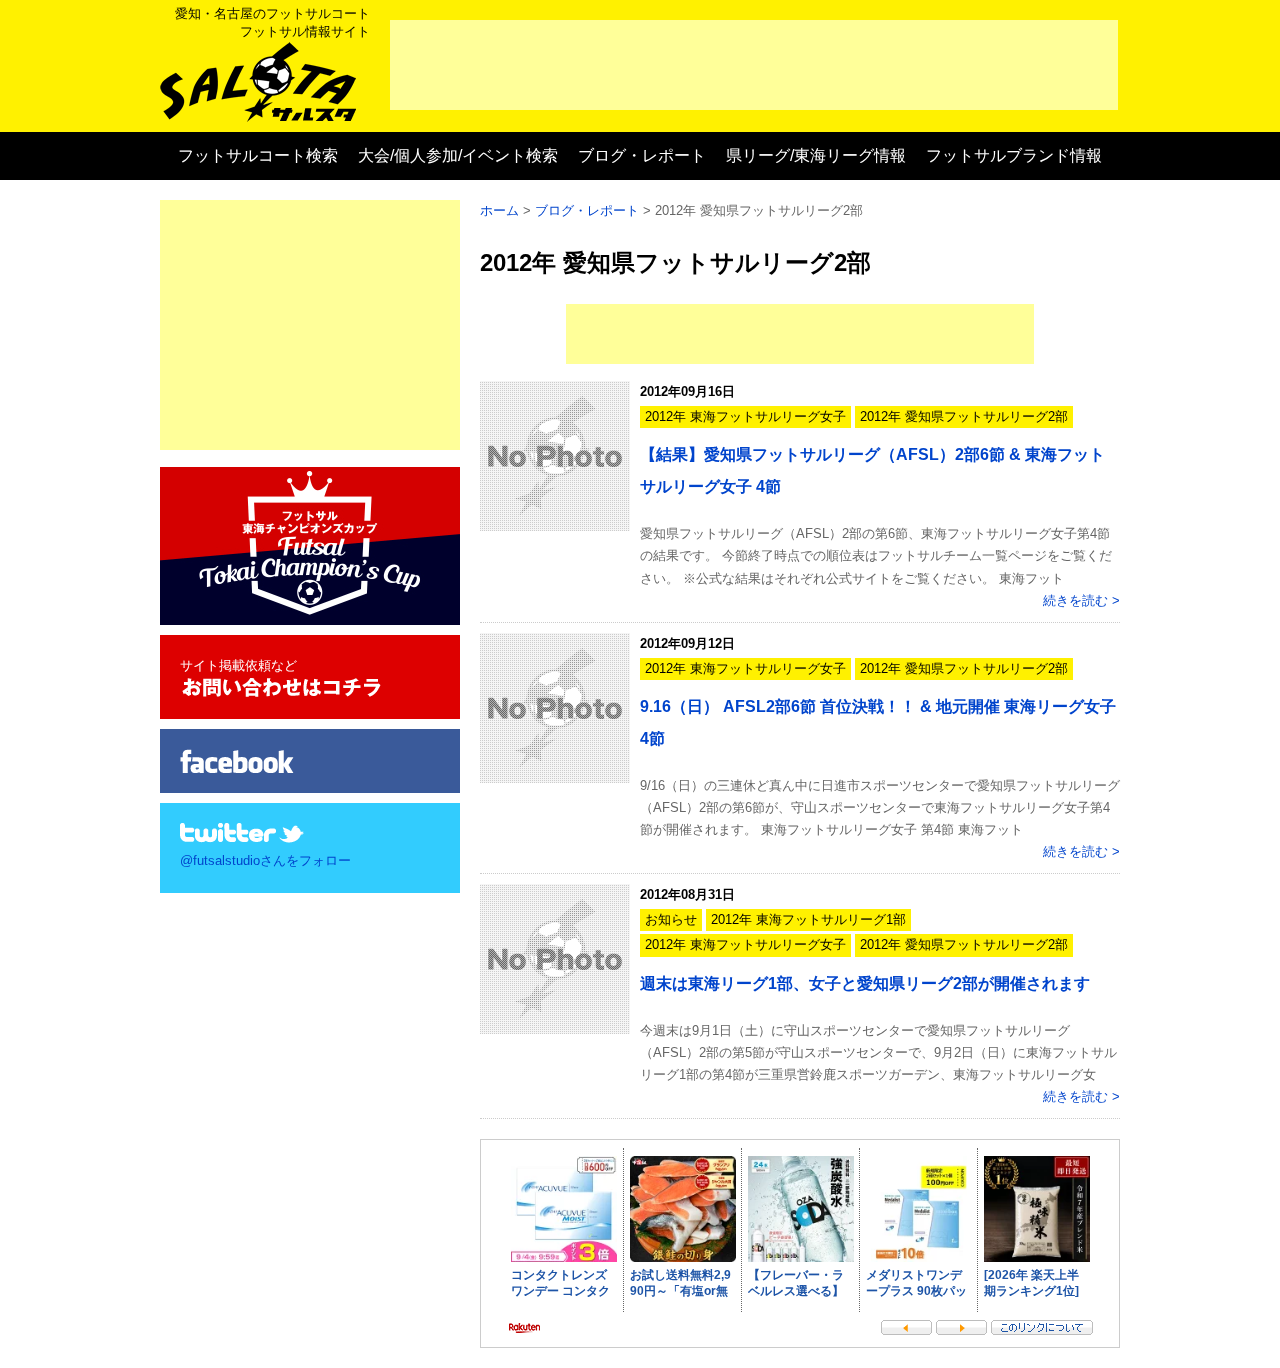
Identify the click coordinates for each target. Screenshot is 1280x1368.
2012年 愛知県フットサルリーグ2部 (964, 416)
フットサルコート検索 (258, 155)
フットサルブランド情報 (1014, 155)
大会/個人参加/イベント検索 (458, 155)
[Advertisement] (754, 65)
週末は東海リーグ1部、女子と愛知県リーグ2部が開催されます (865, 983)
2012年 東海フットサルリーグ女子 (745, 416)
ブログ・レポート (642, 155)
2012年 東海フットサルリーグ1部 (808, 919)
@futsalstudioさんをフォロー (265, 860)
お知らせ (671, 919)
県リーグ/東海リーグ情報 (816, 155)
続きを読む (1075, 600)
